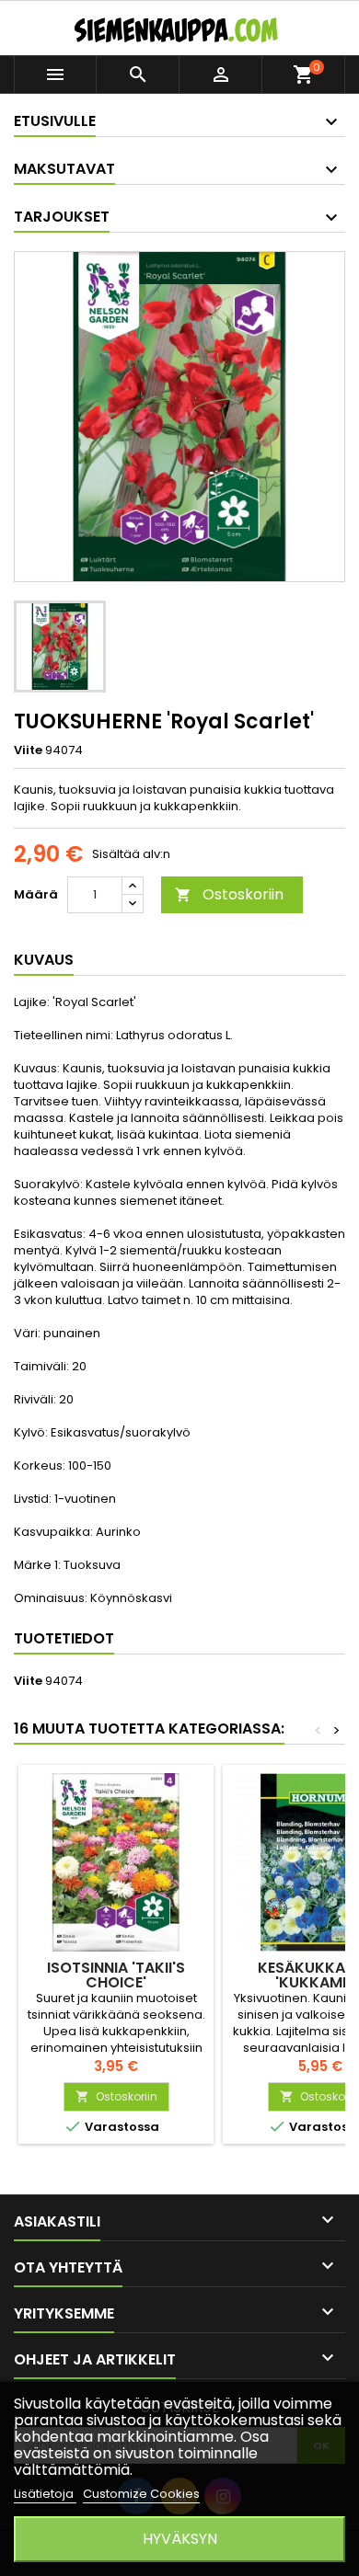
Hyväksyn (180, 2539)
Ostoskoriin (229, 894)
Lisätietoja (45, 2494)
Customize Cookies (141, 2494)
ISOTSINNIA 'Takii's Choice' (116, 1975)
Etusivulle (55, 121)
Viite (28, 750)
